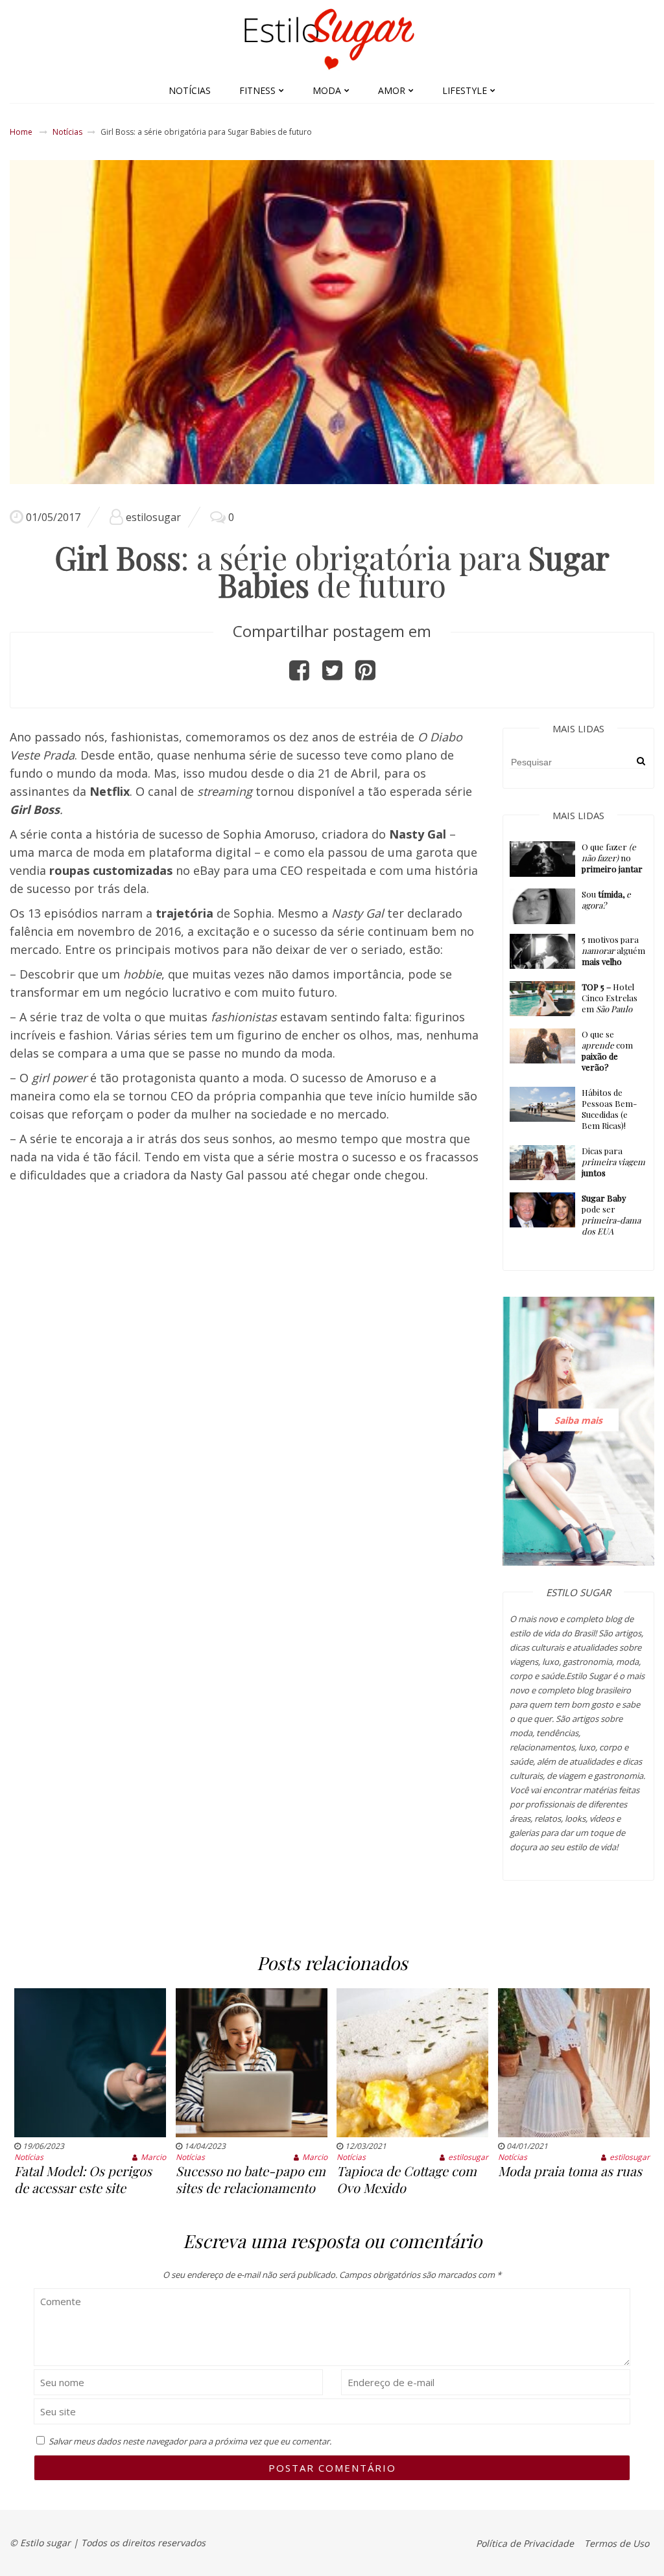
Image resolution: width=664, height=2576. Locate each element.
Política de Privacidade (525, 2543)
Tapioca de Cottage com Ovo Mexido (407, 2179)
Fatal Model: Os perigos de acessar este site (83, 2179)
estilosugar (153, 517)
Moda (327, 90)
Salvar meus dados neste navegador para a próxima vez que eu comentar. (190, 2441)
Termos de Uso (617, 2543)
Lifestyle (465, 90)
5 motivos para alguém (613, 950)
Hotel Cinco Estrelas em (610, 998)
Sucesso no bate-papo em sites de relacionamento (251, 2179)
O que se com (607, 1050)
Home (21, 132)
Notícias (190, 90)
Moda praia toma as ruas (570, 2171)
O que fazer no (612, 858)
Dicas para (613, 1162)
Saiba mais (578, 1420)
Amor (392, 90)
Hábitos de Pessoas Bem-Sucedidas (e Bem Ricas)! (609, 1109)
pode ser (611, 1214)
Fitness (257, 90)
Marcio (153, 2157)
